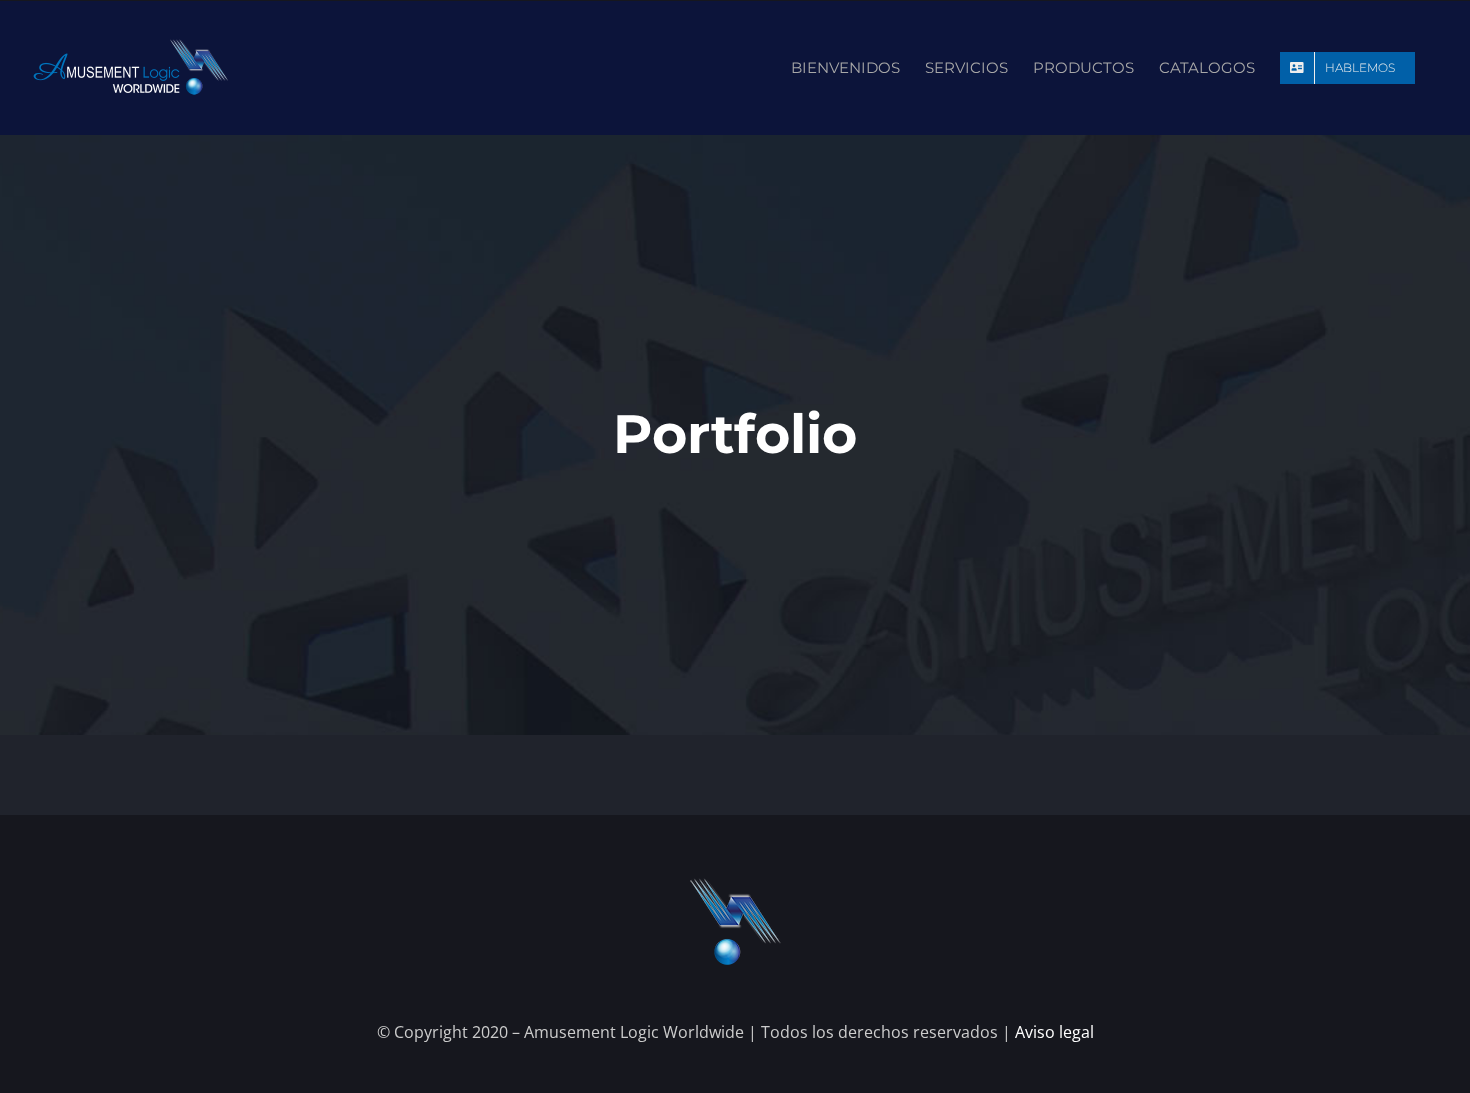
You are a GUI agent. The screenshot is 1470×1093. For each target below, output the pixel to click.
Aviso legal (1054, 1032)
